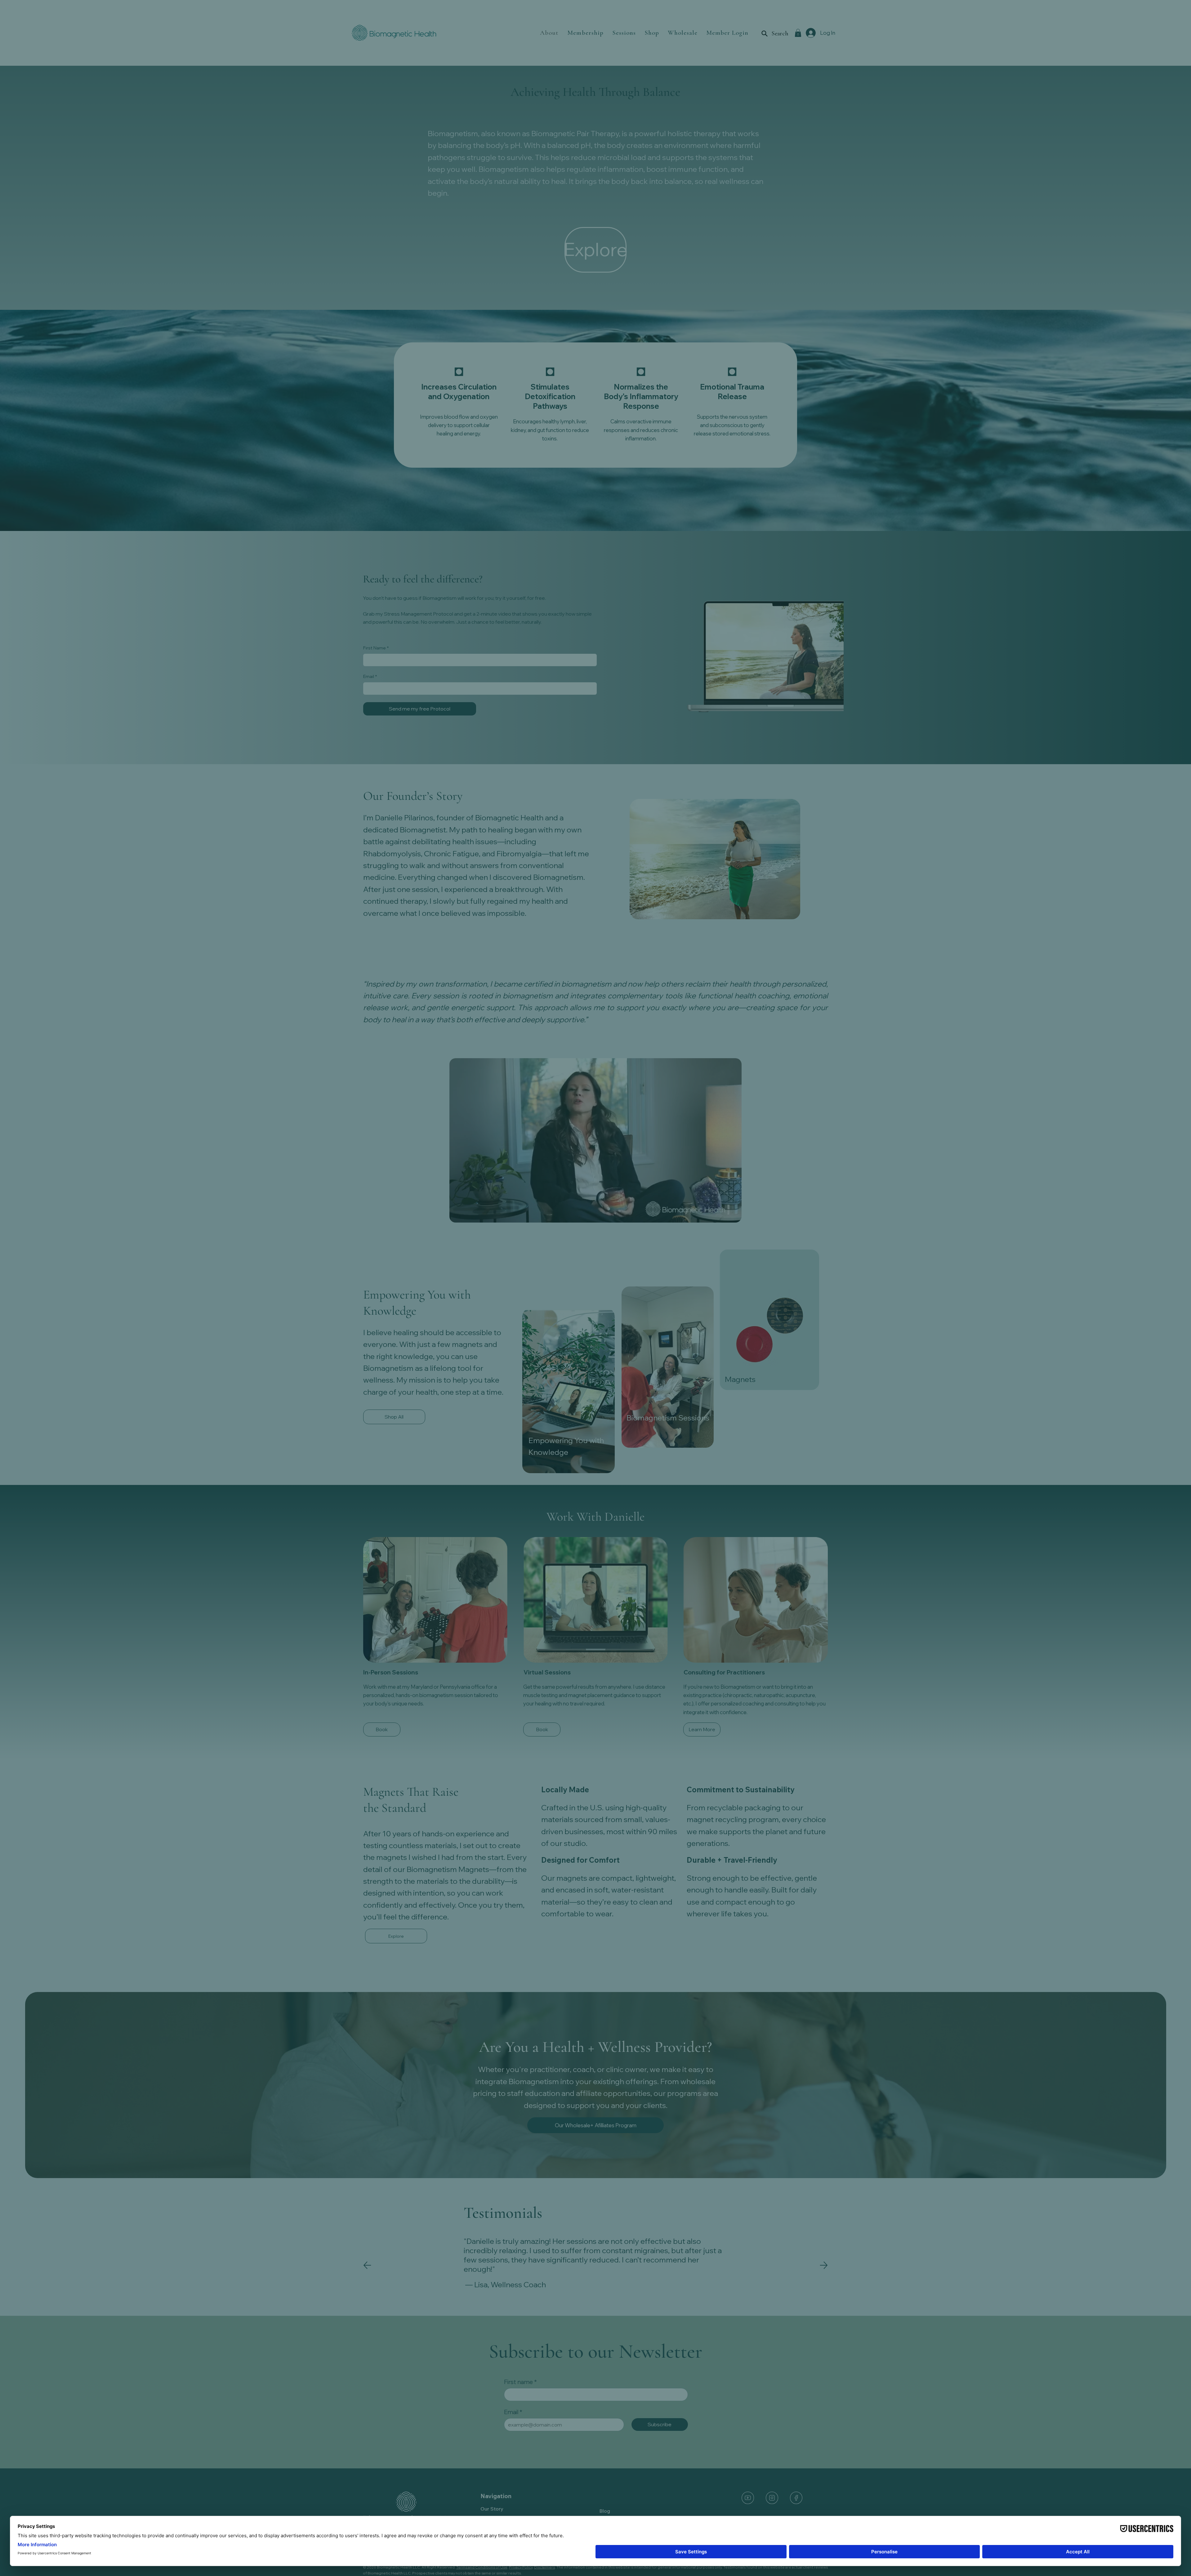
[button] (662, 1109)
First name (566, 1342)
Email (560, 1371)
